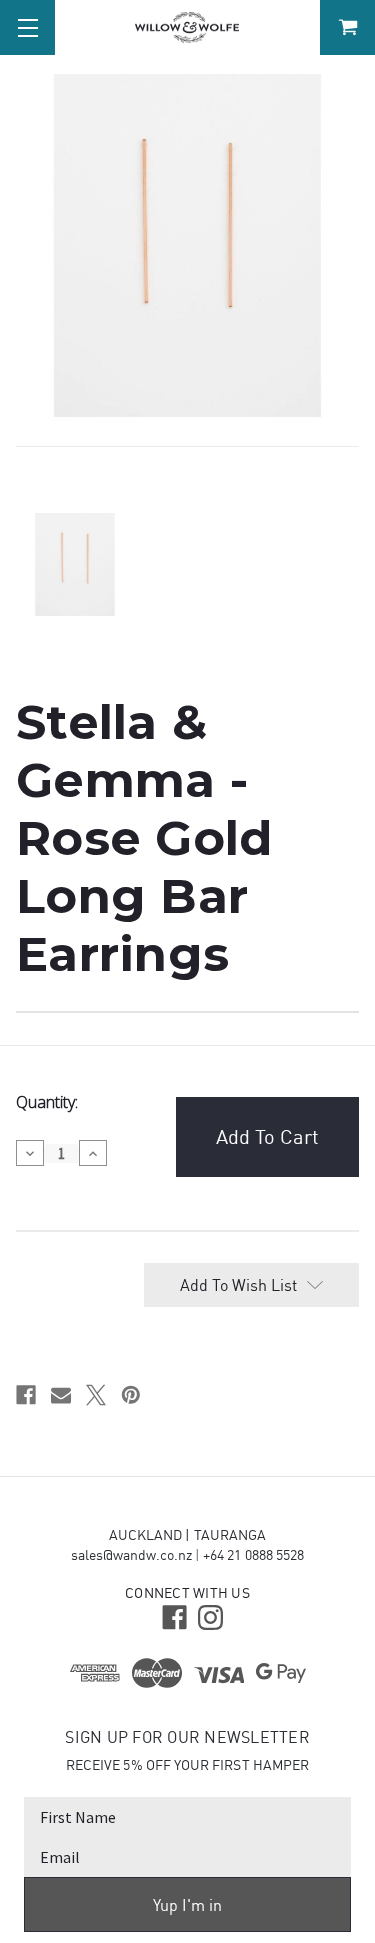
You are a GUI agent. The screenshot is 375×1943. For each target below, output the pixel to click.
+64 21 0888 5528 (253, 1555)
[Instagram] (208, 1615)
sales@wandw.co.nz (131, 1555)
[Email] (61, 1395)
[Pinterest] (131, 1395)
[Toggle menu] (27, 27)
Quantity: (47, 1102)
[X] (96, 1395)
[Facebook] (26, 1395)
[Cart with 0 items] (348, 27)
